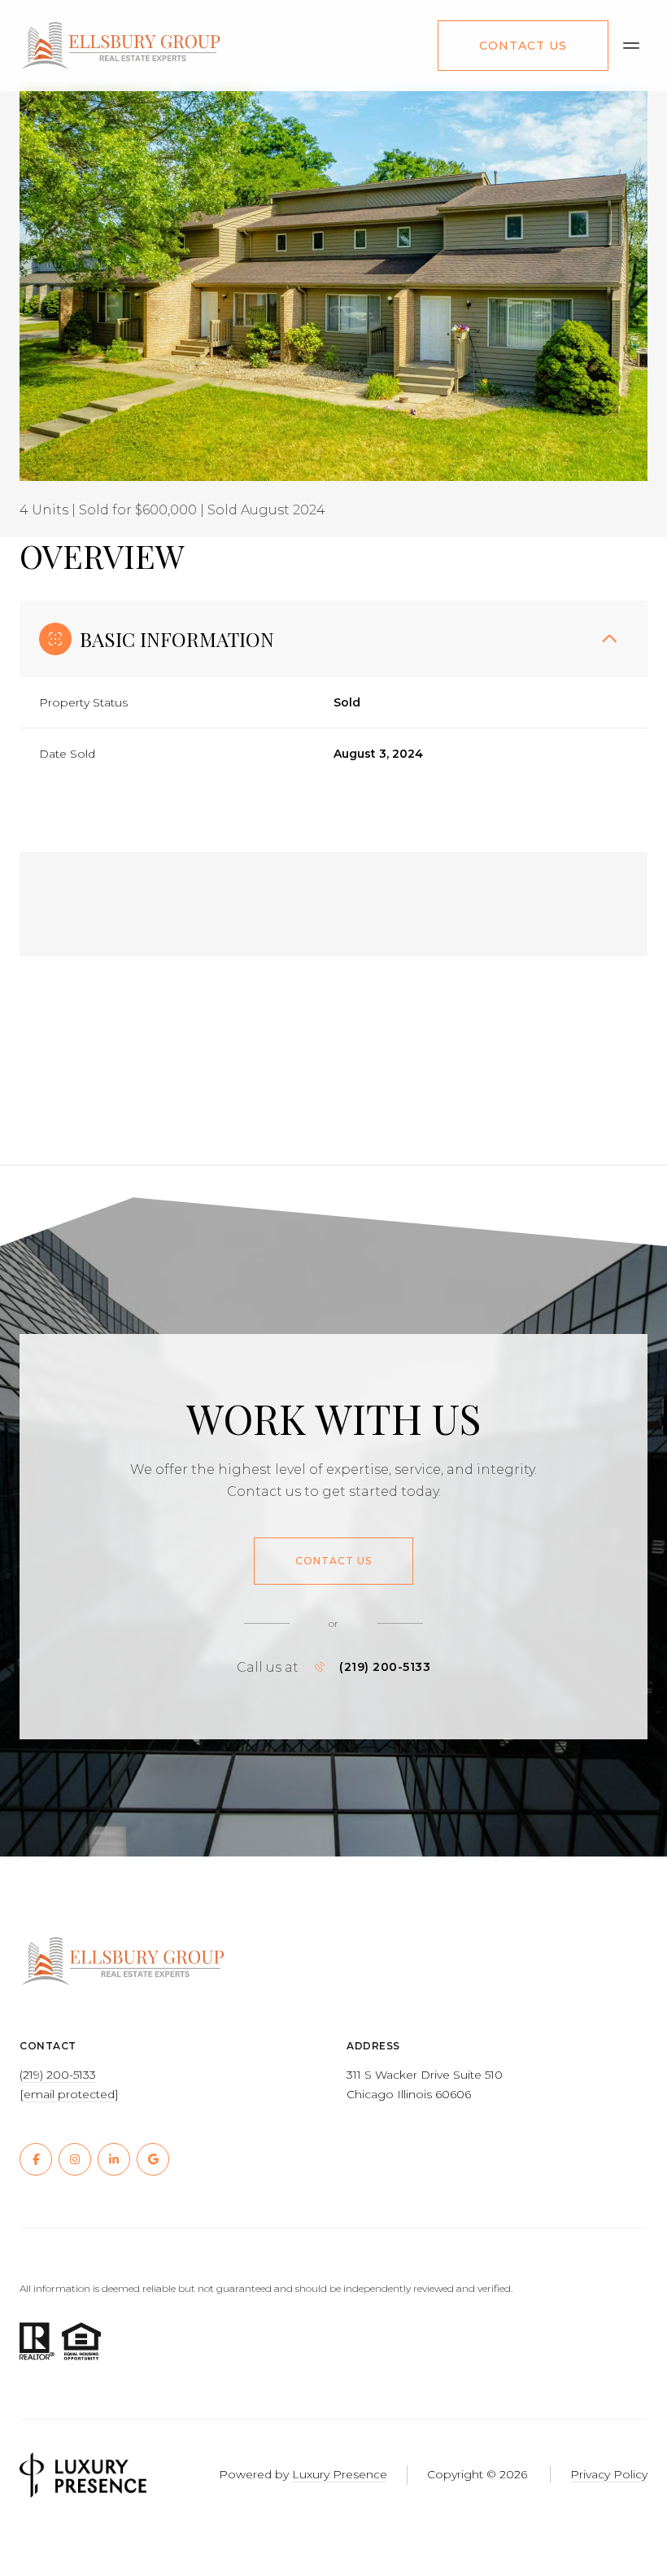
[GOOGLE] (153, 2159)
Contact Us (523, 46)
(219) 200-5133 (385, 1667)
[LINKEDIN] (114, 2159)
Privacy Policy (609, 2474)
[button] (333, 1561)
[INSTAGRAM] (75, 2159)
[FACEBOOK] (36, 2159)
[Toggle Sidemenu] (631, 46)
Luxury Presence (340, 2474)
